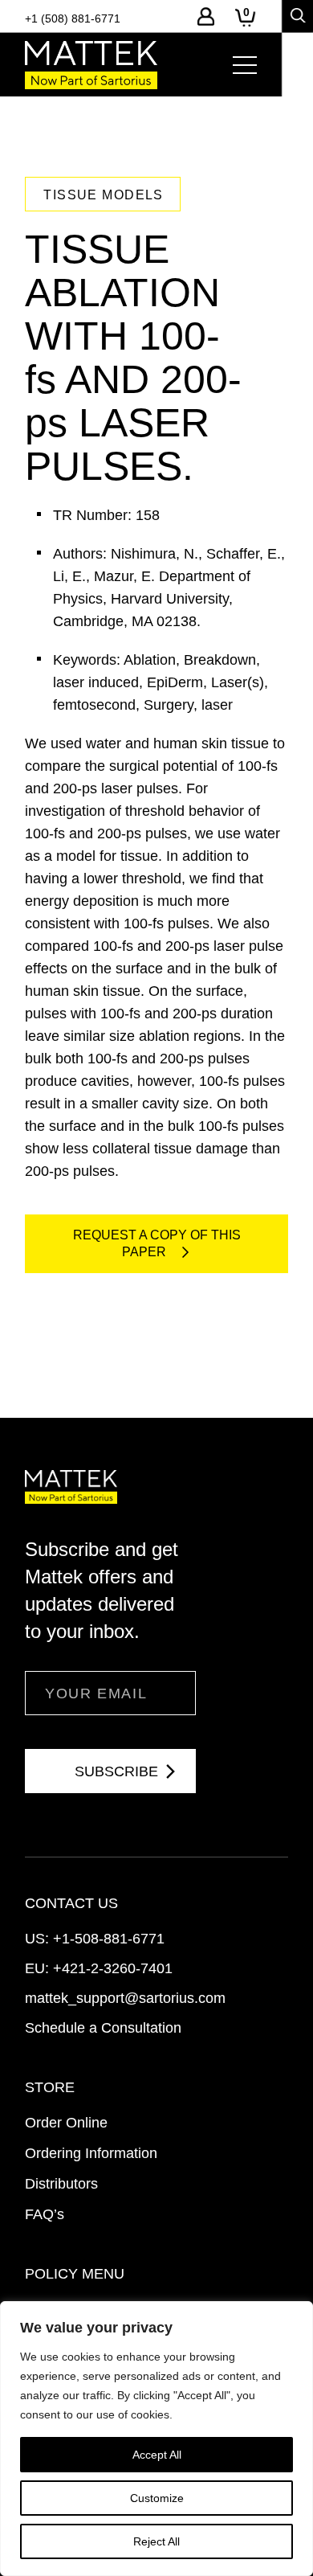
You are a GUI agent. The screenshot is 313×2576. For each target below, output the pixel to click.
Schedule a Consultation (103, 2028)
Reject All (156, 2541)
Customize (157, 2498)
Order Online (66, 2123)
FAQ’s (45, 2214)
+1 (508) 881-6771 (73, 18)
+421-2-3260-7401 (113, 1968)
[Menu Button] (245, 65)
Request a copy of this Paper (157, 1243)
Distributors (61, 2184)
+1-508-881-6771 (109, 1939)
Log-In (206, 16)
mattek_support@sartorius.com (125, 1998)
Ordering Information (91, 2153)
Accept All (157, 2455)
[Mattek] (91, 65)
